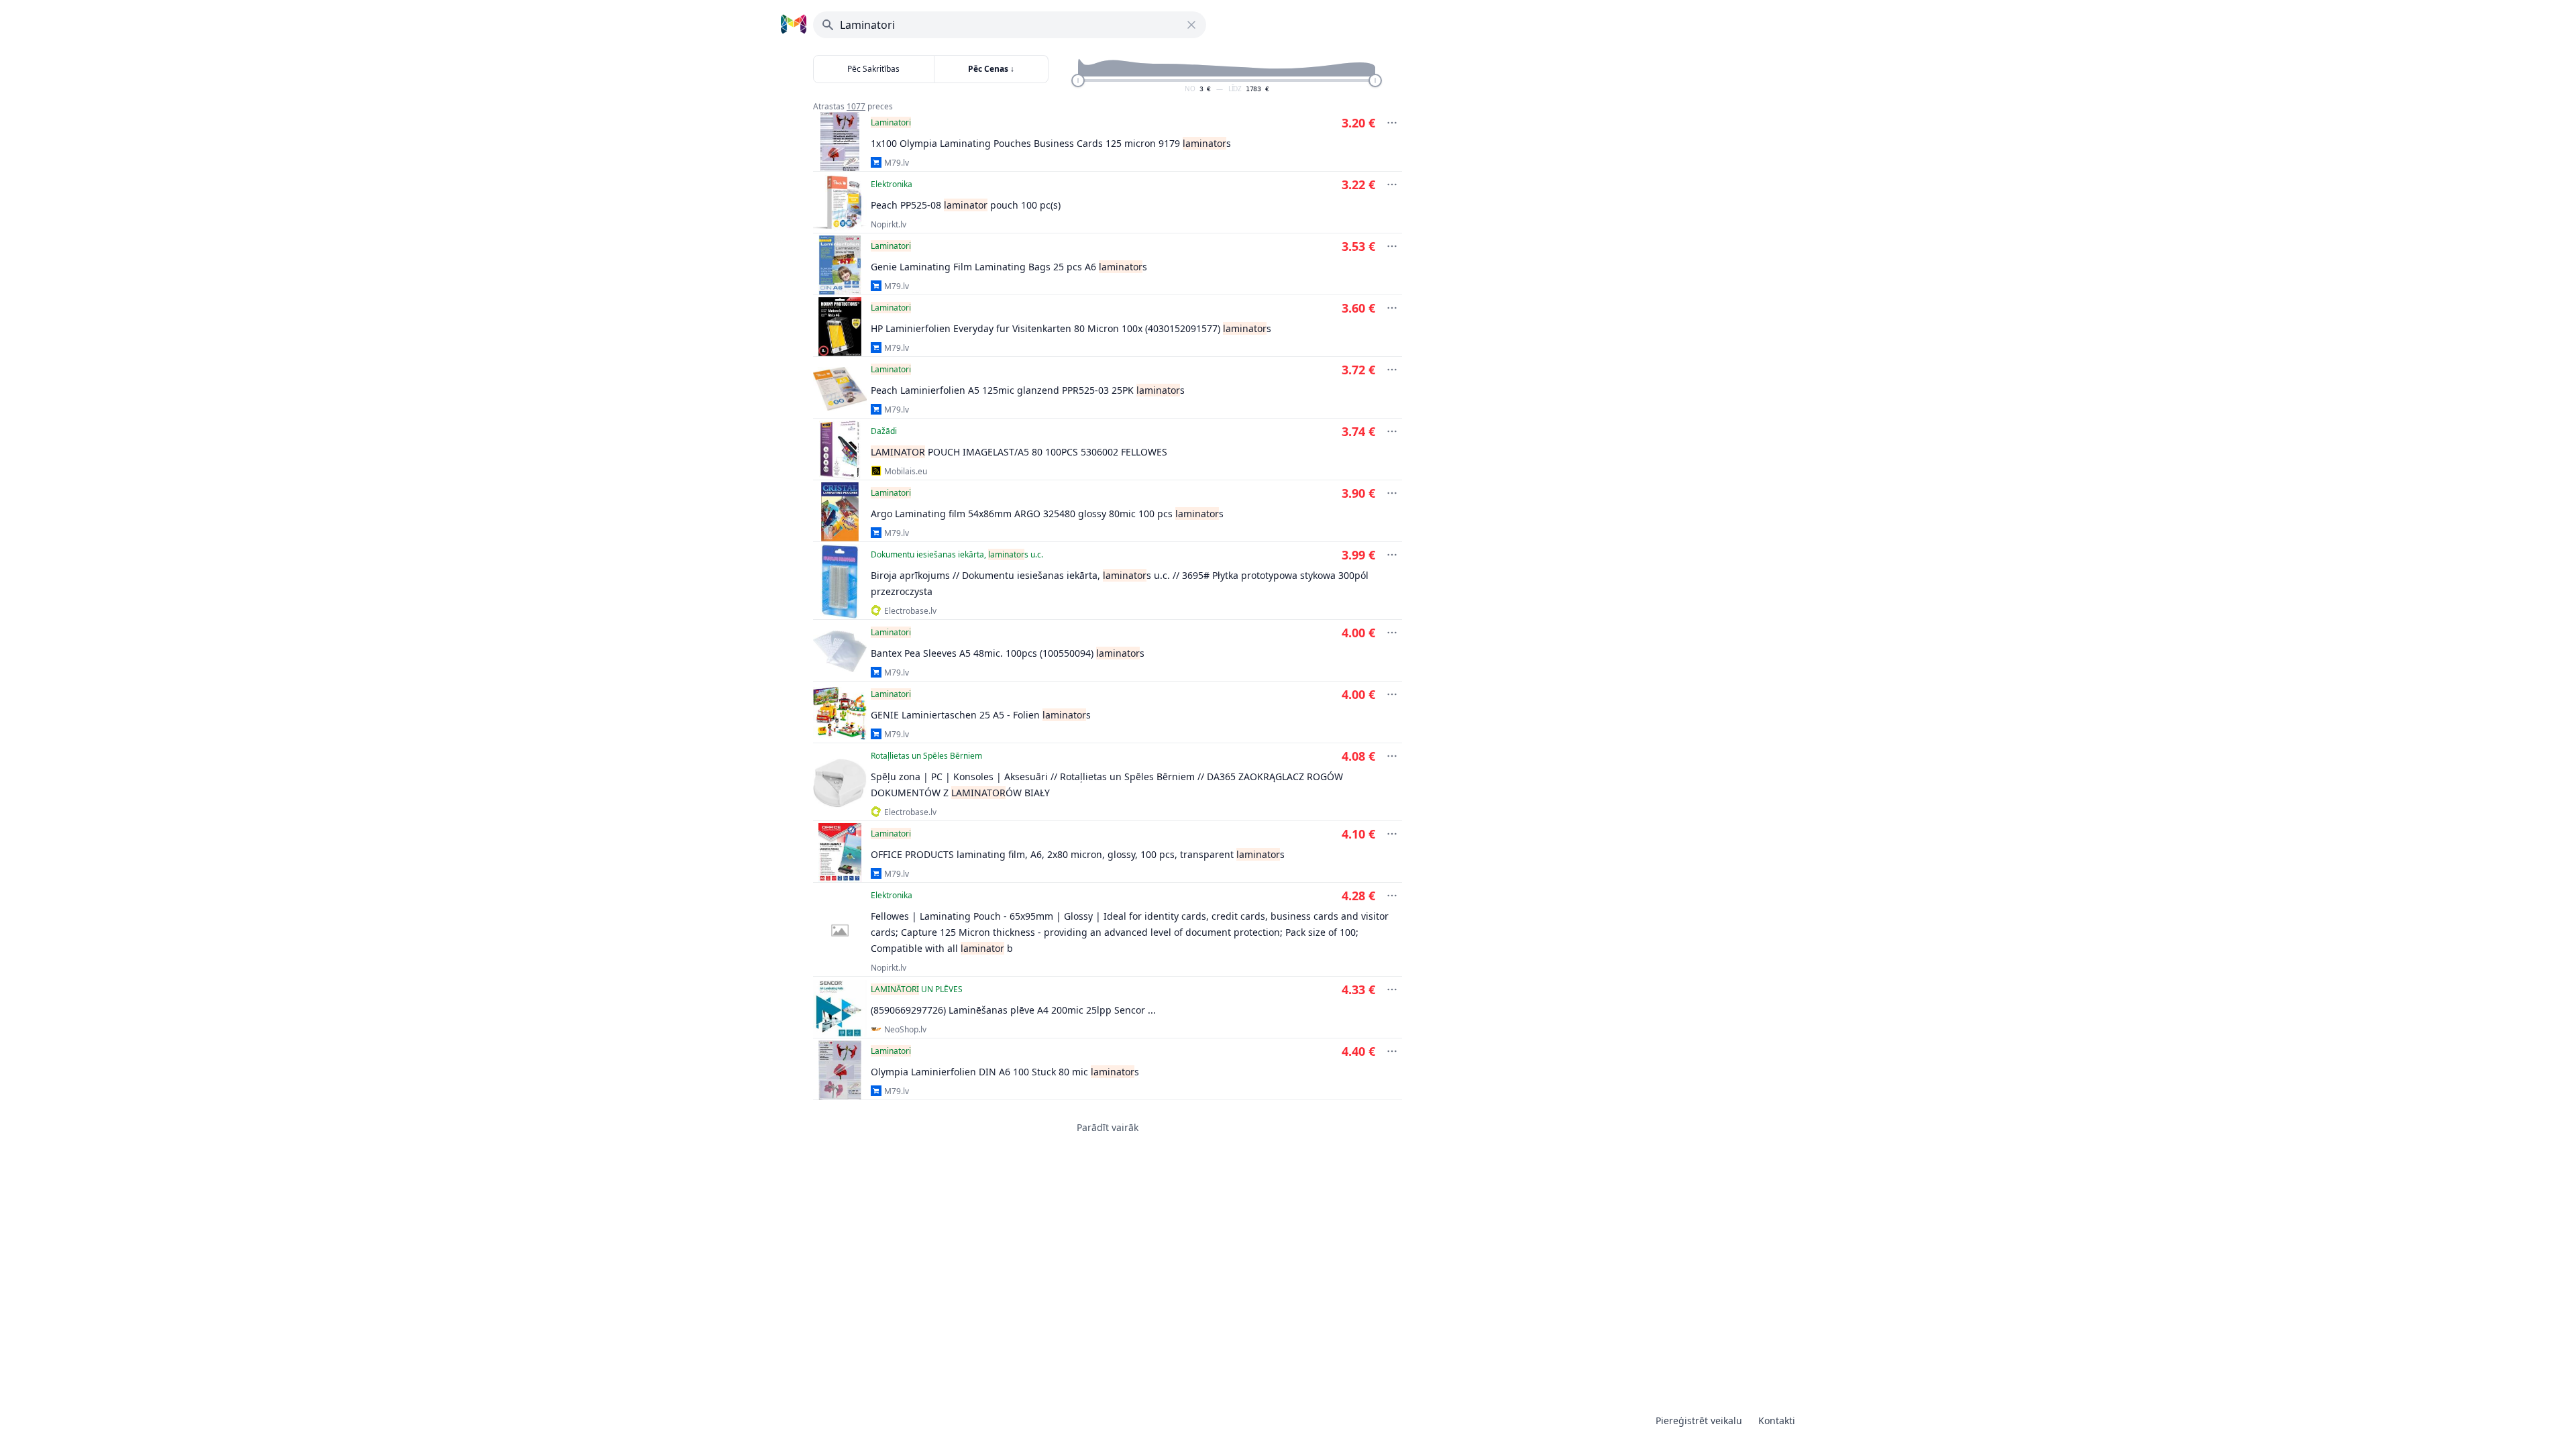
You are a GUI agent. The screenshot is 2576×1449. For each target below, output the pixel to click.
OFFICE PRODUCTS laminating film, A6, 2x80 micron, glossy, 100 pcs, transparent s (1078, 854)
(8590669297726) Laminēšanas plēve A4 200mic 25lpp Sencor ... (1013, 1010)
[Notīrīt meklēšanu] (1191, 25)
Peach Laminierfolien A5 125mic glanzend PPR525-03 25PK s (1028, 390)
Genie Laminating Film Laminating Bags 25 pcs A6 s (1009, 267)
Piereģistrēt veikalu (1699, 1420)
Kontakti (1777, 1420)
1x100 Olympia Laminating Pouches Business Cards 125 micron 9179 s (1051, 143)
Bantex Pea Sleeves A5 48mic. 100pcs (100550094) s (1008, 653)
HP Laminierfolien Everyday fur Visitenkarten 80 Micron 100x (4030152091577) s (1071, 328)
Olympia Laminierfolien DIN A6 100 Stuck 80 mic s (1005, 1072)
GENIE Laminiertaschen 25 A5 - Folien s (981, 715)
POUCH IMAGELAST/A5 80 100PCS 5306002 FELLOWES (1019, 452)
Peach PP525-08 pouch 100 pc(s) (966, 205)
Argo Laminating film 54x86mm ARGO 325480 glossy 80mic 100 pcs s (1047, 514)
